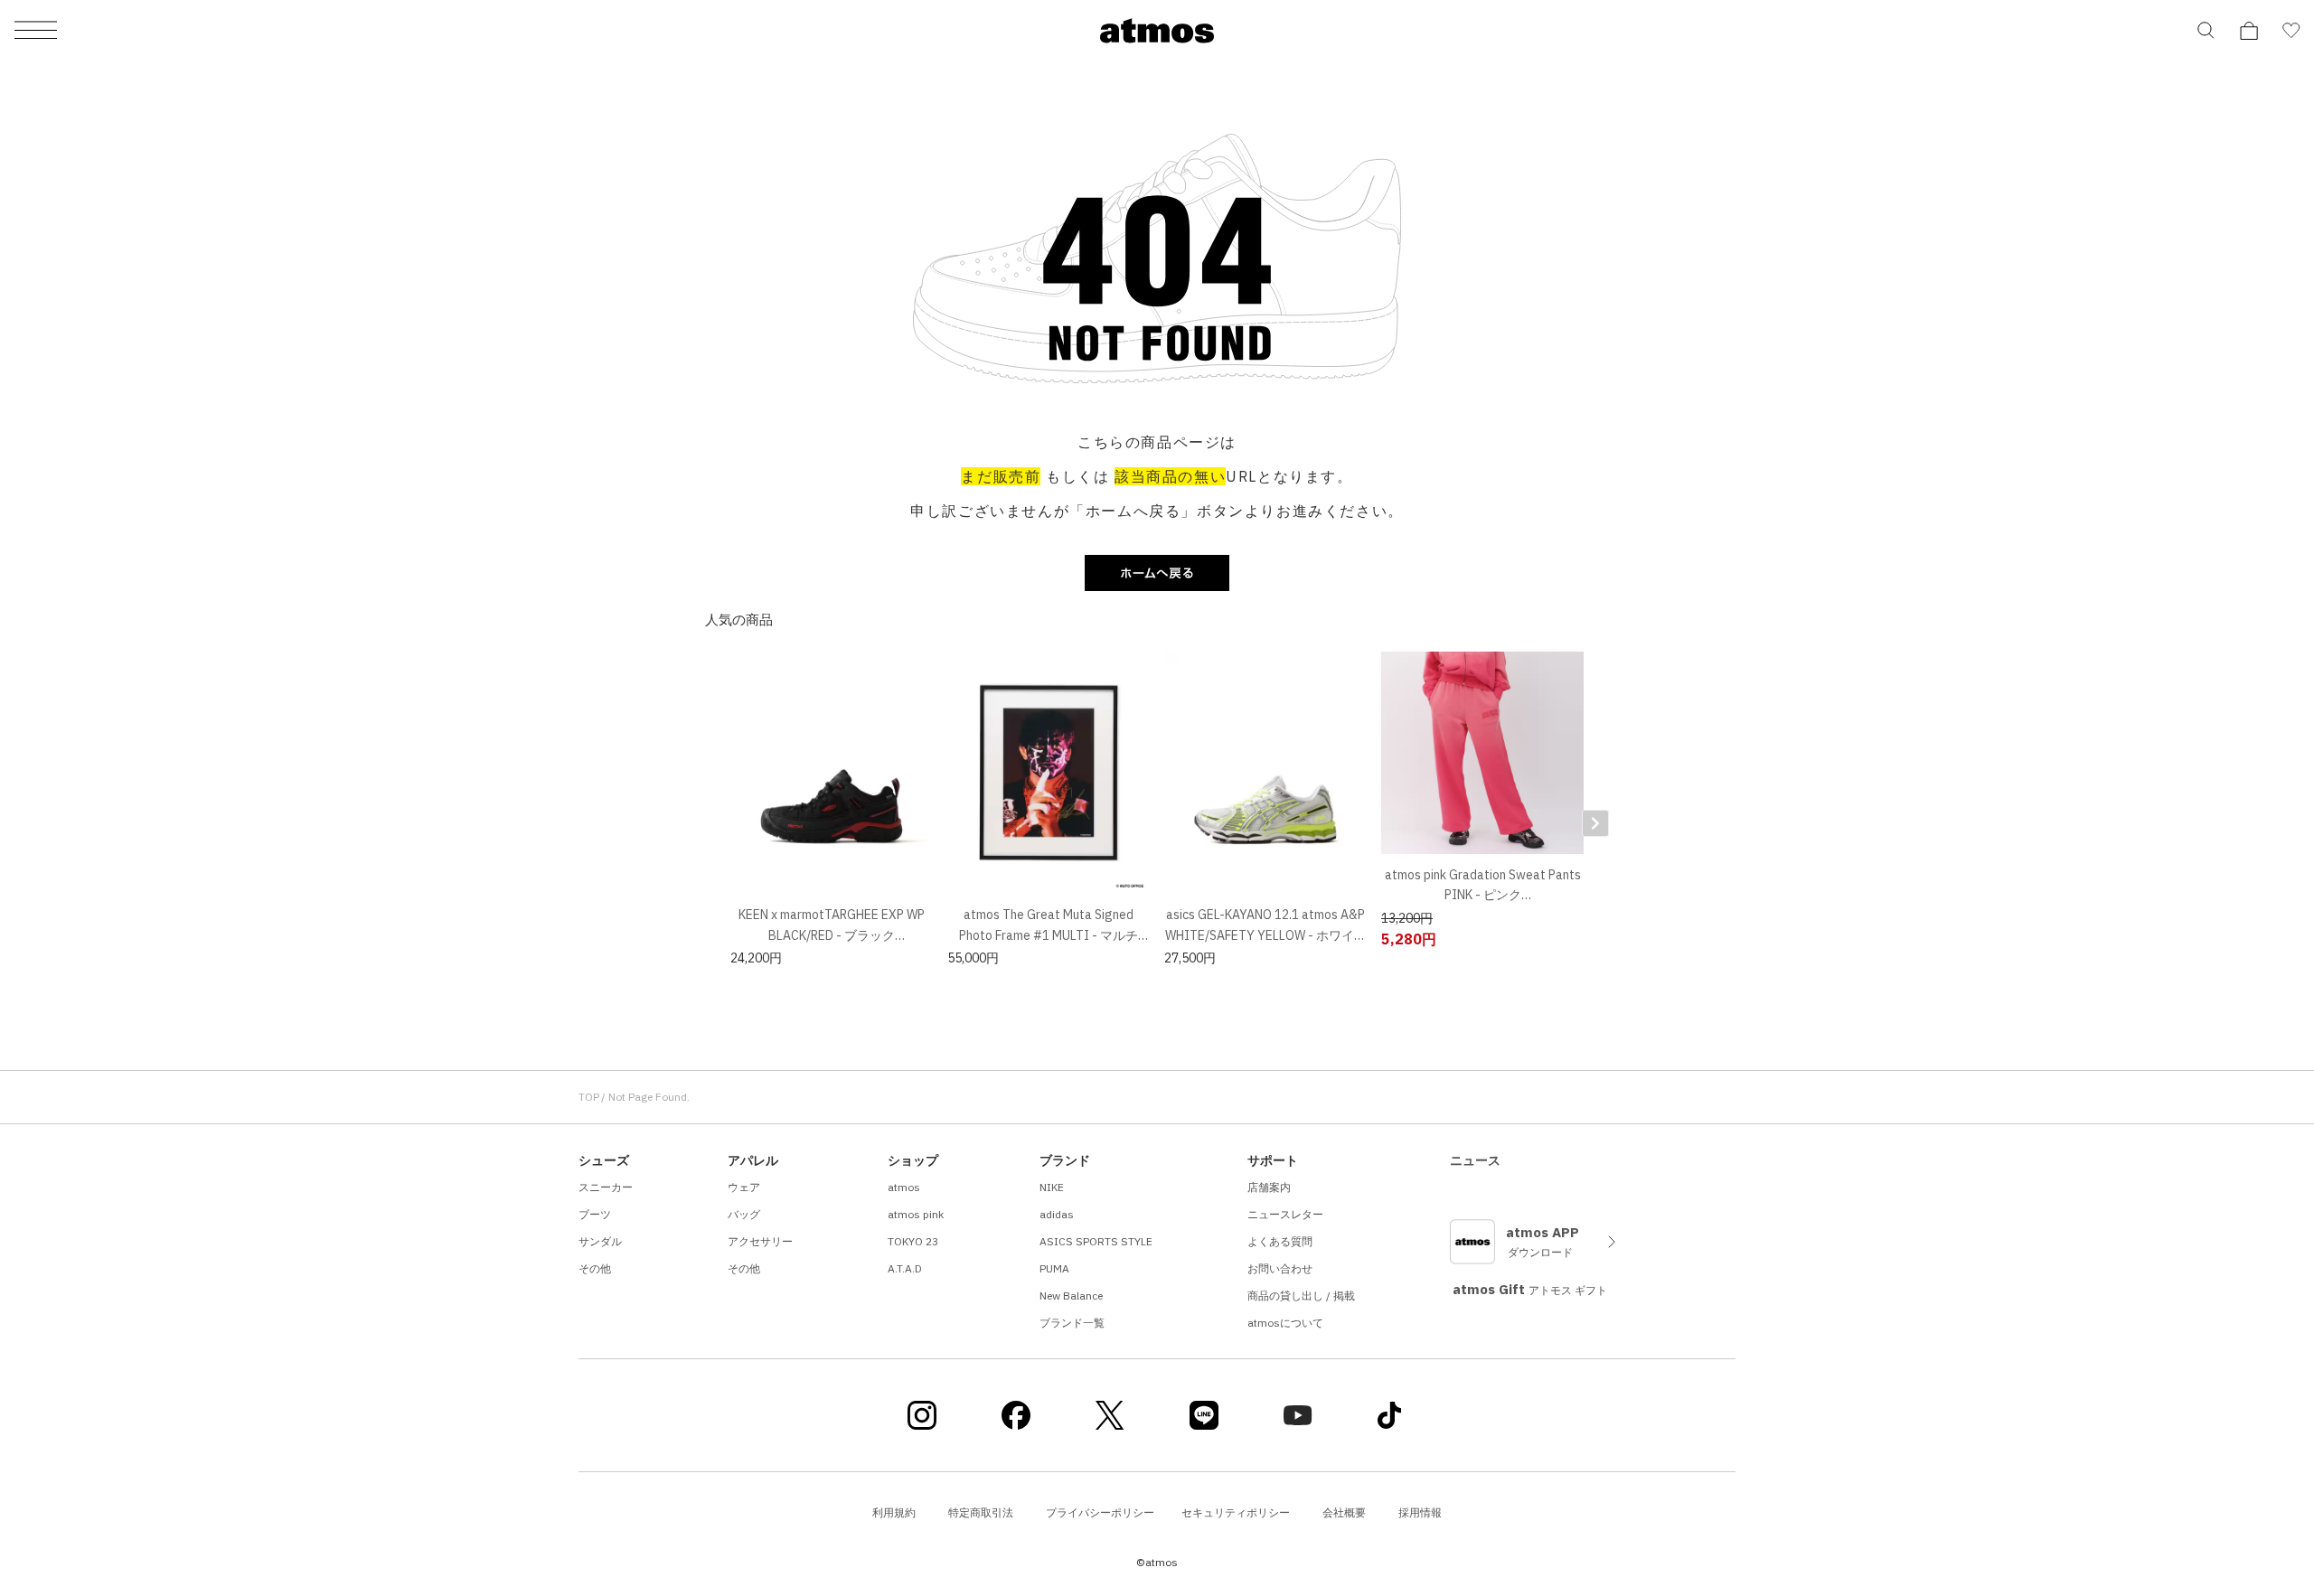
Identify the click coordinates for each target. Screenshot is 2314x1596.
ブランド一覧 (1072, 1323)
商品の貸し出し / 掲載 (1301, 1296)
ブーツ (595, 1214)
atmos (904, 1187)
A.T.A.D (905, 1268)
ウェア (744, 1187)
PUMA (1054, 1268)
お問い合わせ (1280, 1268)
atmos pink (916, 1214)
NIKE (1052, 1187)
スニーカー (606, 1187)
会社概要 (1344, 1512)
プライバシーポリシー (1100, 1512)
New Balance (1071, 1296)
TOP (589, 1097)
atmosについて (1285, 1323)
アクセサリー (760, 1241)
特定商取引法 (981, 1512)
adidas (1057, 1214)
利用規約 (894, 1512)
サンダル (600, 1241)
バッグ (744, 1214)
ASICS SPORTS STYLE (1096, 1241)
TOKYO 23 (913, 1241)
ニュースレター (1285, 1214)
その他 (595, 1268)
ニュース (1475, 1160)
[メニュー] (36, 31)
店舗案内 (1269, 1187)
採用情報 (1420, 1512)
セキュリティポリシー (1236, 1512)
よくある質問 (1280, 1241)
